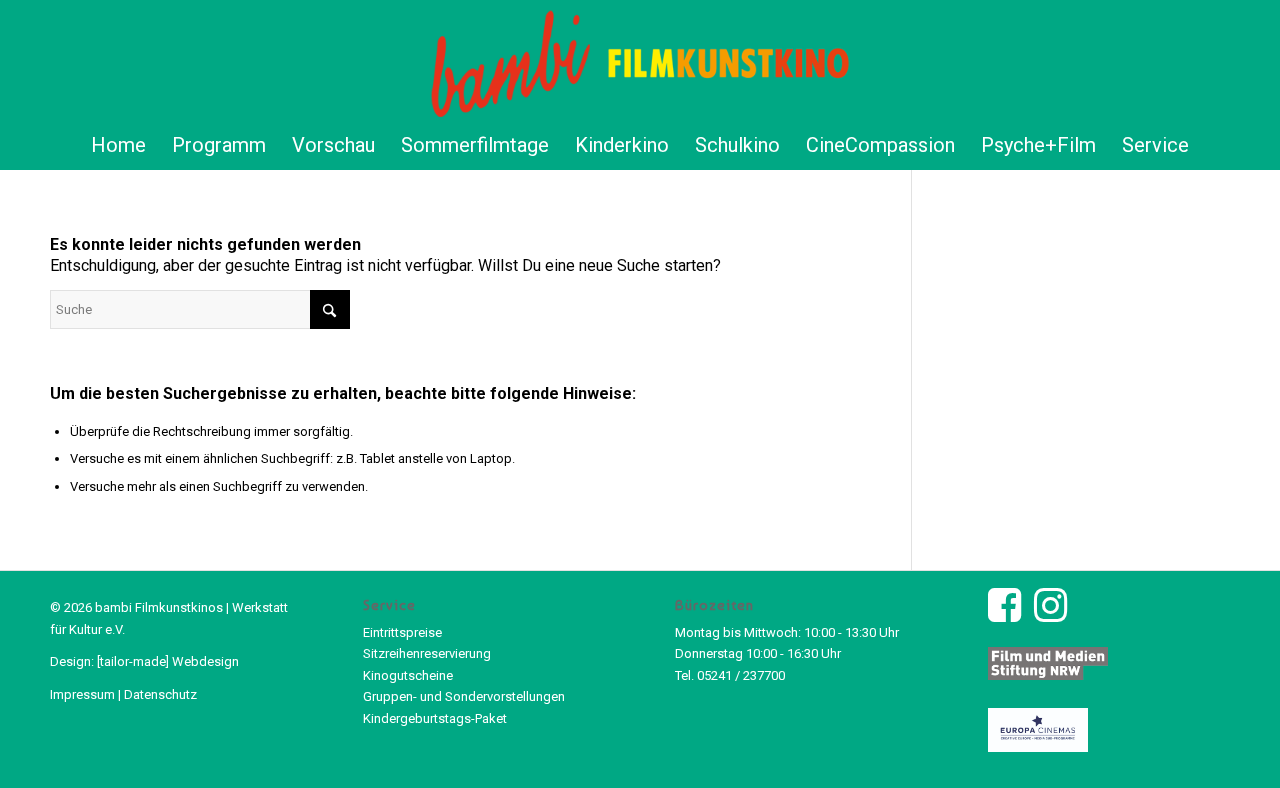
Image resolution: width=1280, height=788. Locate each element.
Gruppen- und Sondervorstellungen (464, 696)
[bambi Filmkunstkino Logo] (640, 60)
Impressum (82, 694)
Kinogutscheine (408, 675)
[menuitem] (118, 145)
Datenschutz (160, 694)
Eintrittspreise (402, 632)
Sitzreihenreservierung (427, 653)
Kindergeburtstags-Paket (435, 718)
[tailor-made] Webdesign (168, 661)
